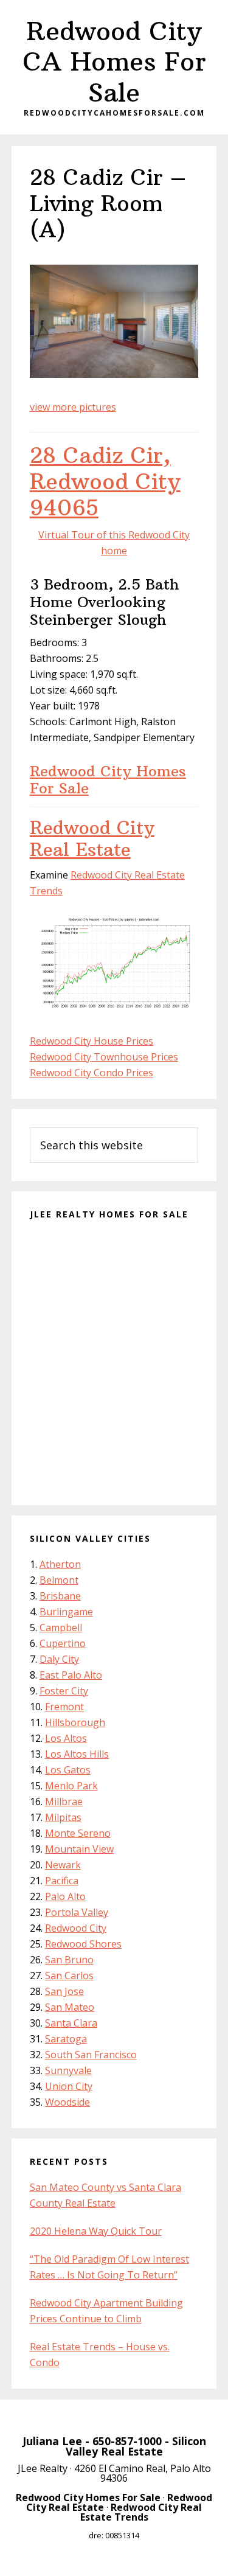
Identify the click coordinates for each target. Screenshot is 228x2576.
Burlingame (66, 1612)
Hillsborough (75, 1722)
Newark (63, 1865)
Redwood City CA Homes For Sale (114, 62)
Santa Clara (71, 2023)
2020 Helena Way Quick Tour (96, 2231)
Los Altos (66, 1738)
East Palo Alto (71, 1675)
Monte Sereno (78, 1833)
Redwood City (76, 1928)
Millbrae (64, 1801)
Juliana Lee (52, 2441)
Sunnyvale (68, 2070)
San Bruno (69, 1960)
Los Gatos (68, 1770)
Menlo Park (71, 1786)
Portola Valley (77, 1912)
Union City (69, 2086)
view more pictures (73, 407)
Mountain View (79, 1849)
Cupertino (63, 1643)
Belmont (59, 1580)
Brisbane (60, 1596)
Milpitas (63, 1817)
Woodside (67, 2102)
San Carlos (69, 1976)
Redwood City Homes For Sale (108, 780)
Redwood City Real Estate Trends (141, 2512)
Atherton (60, 1564)
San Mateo (70, 2007)
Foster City (64, 1691)
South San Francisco (91, 2055)
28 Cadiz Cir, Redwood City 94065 (105, 482)
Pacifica (62, 1881)
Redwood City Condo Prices (92, 1073)
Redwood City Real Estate (92, 839)
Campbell (61, 1627)
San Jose (64, 1991)
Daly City (59, 1659)
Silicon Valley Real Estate (136, 2446)
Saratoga (66, 2039)
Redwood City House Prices (92, 1041)
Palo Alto (65, 1896)
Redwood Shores (83, 1944)
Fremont (64, 1707)
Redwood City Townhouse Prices (104, 1057)
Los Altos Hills (77, 1754)
